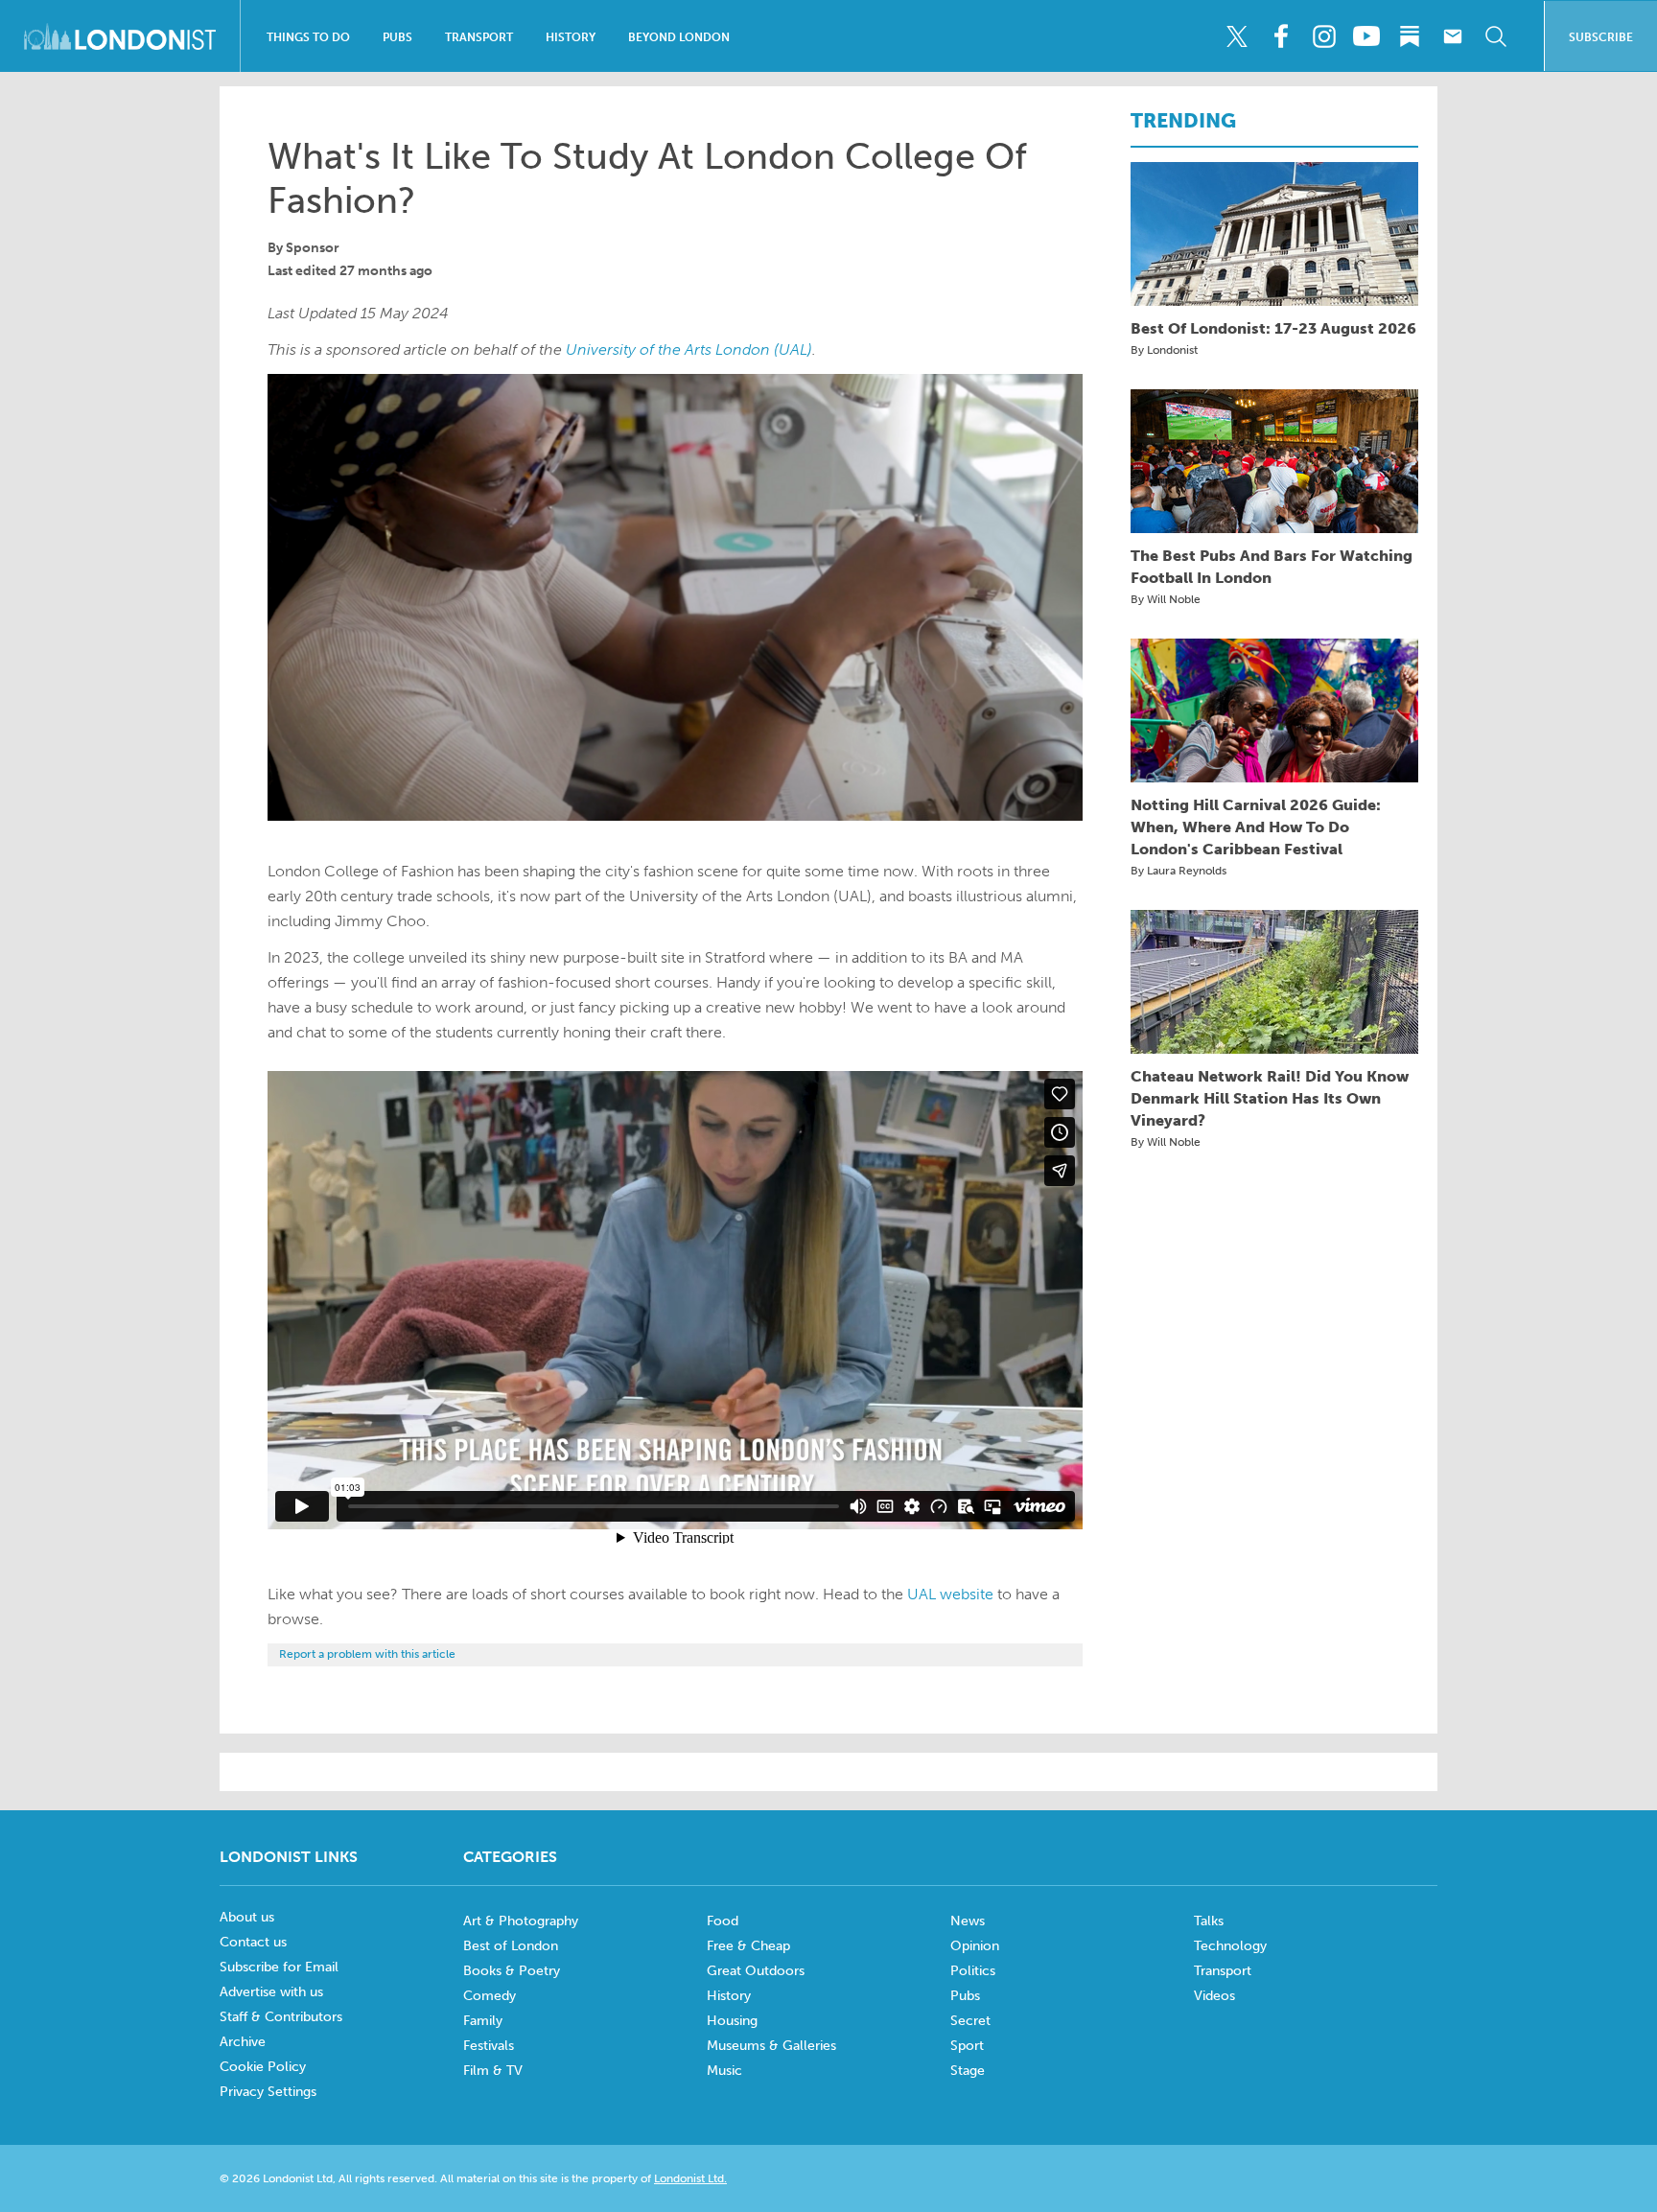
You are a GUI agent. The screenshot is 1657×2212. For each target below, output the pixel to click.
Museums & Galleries (771, 2046)
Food (723, 1921)
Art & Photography (521, 1921)
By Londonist (1164, 350)
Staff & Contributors (281, 2017)
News (968, 1921)
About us (247, 1917)
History (571, 37)
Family (483, 2021)
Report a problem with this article (367, 1654)
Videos (1214, 1996)
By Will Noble (1166, 599)
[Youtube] (1366, 36)
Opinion (975, 1946)
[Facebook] (1280, 36)
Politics (973, 1971)
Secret (970, 2021)
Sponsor (313, 248)
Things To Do (308, 37)
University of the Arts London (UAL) (689, 349)
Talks (1209, 1921)
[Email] (1453, 36)
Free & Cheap (748, 1946)
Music (724, 2071)
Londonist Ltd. (690, 2178)
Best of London (511, 1946)
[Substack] (1410, 36)
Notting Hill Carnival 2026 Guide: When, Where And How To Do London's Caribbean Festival (1256, 827)
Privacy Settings (268, 2092)
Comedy (490, 1996)
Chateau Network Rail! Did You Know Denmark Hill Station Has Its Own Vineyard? (1270, 1098)
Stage (968, 2071)
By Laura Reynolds (1179, 871)
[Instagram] (1323, 36)
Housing (732, 2021)
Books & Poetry (512, 1971)
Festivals (489, 2046)
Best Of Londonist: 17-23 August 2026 (1273, 328)
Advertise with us (271, 1992)
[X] (1237, 36)
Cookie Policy (263, 2067)
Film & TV (493, 2071)
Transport (479, 37)
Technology (1230, 1946)
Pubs (397, 37)
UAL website (950, 1594)
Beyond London (679, 37)
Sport (967, 2046)
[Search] (1496, 36)
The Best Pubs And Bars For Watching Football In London (1272, 567)
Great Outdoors (756, 1971)
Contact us (253, 1942)
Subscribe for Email (279, 1967)
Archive (243, 2042)
